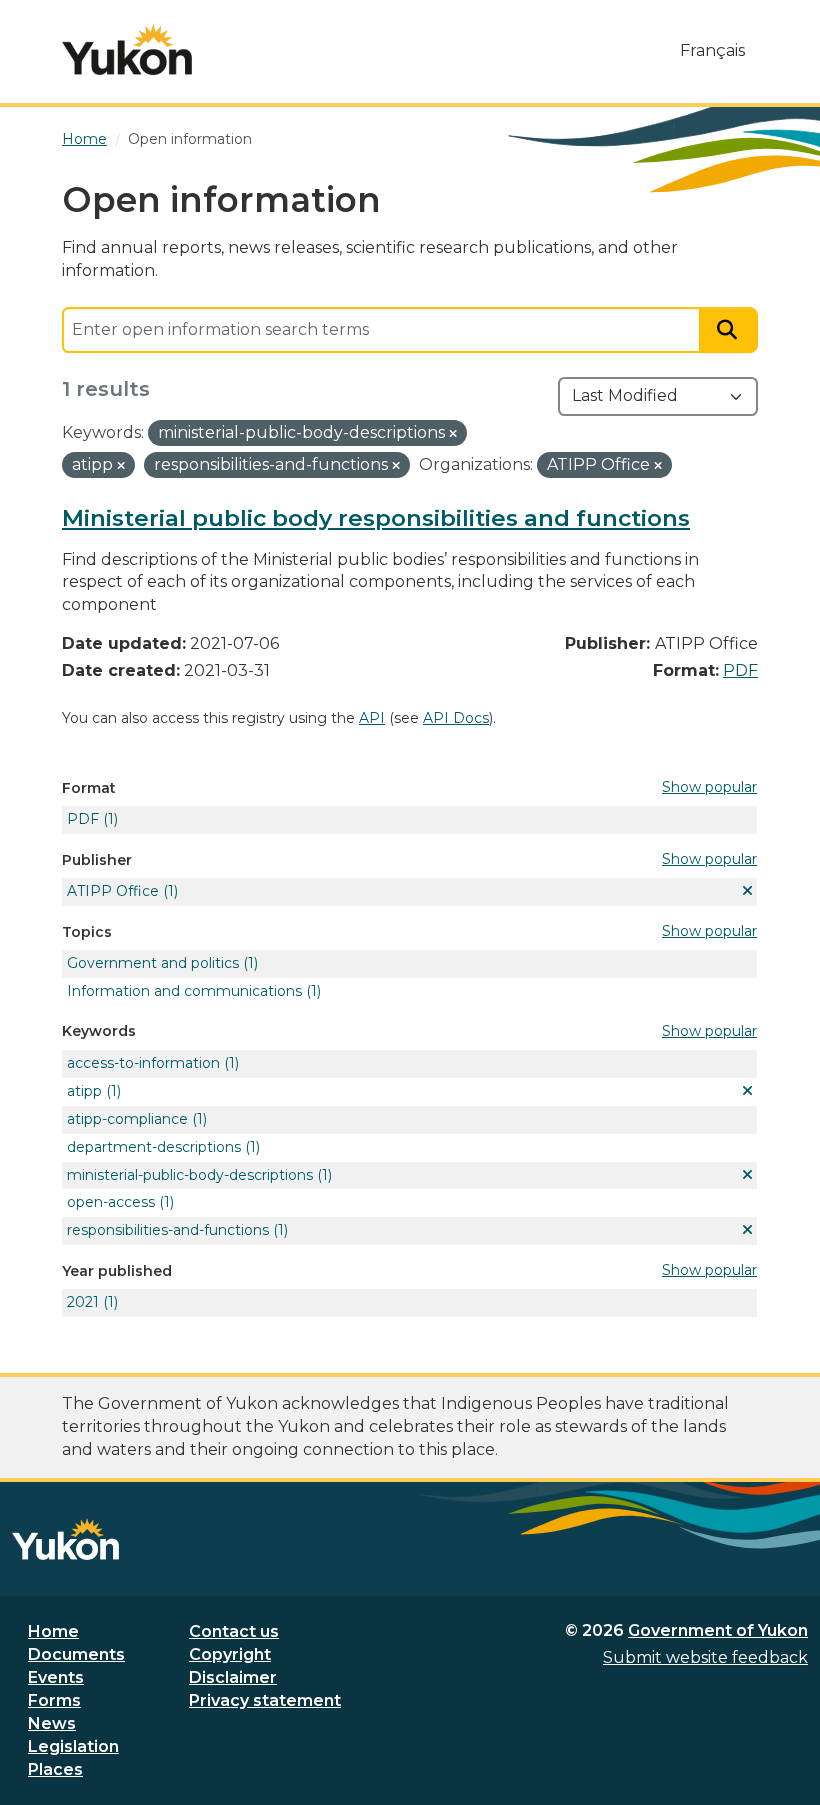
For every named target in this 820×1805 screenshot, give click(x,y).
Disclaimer (233, 1677)
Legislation (73, 1746)
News (52, 1723)
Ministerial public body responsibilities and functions (376, 518)
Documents (76, 1654)
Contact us (234, 1631)
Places (55, 1769)
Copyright (230, 1654)
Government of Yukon (718, 1630)
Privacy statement (265, 1700)
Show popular (709, 787)
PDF (740, 670)
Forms (54, 1700)
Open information (190, 139)
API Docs (456, 718)
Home (53, 1631)
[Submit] (729, 330)
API (372, 718)
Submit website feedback (705, 1657)
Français (712, 50)
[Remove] (453, 434)
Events (56, 1677)
